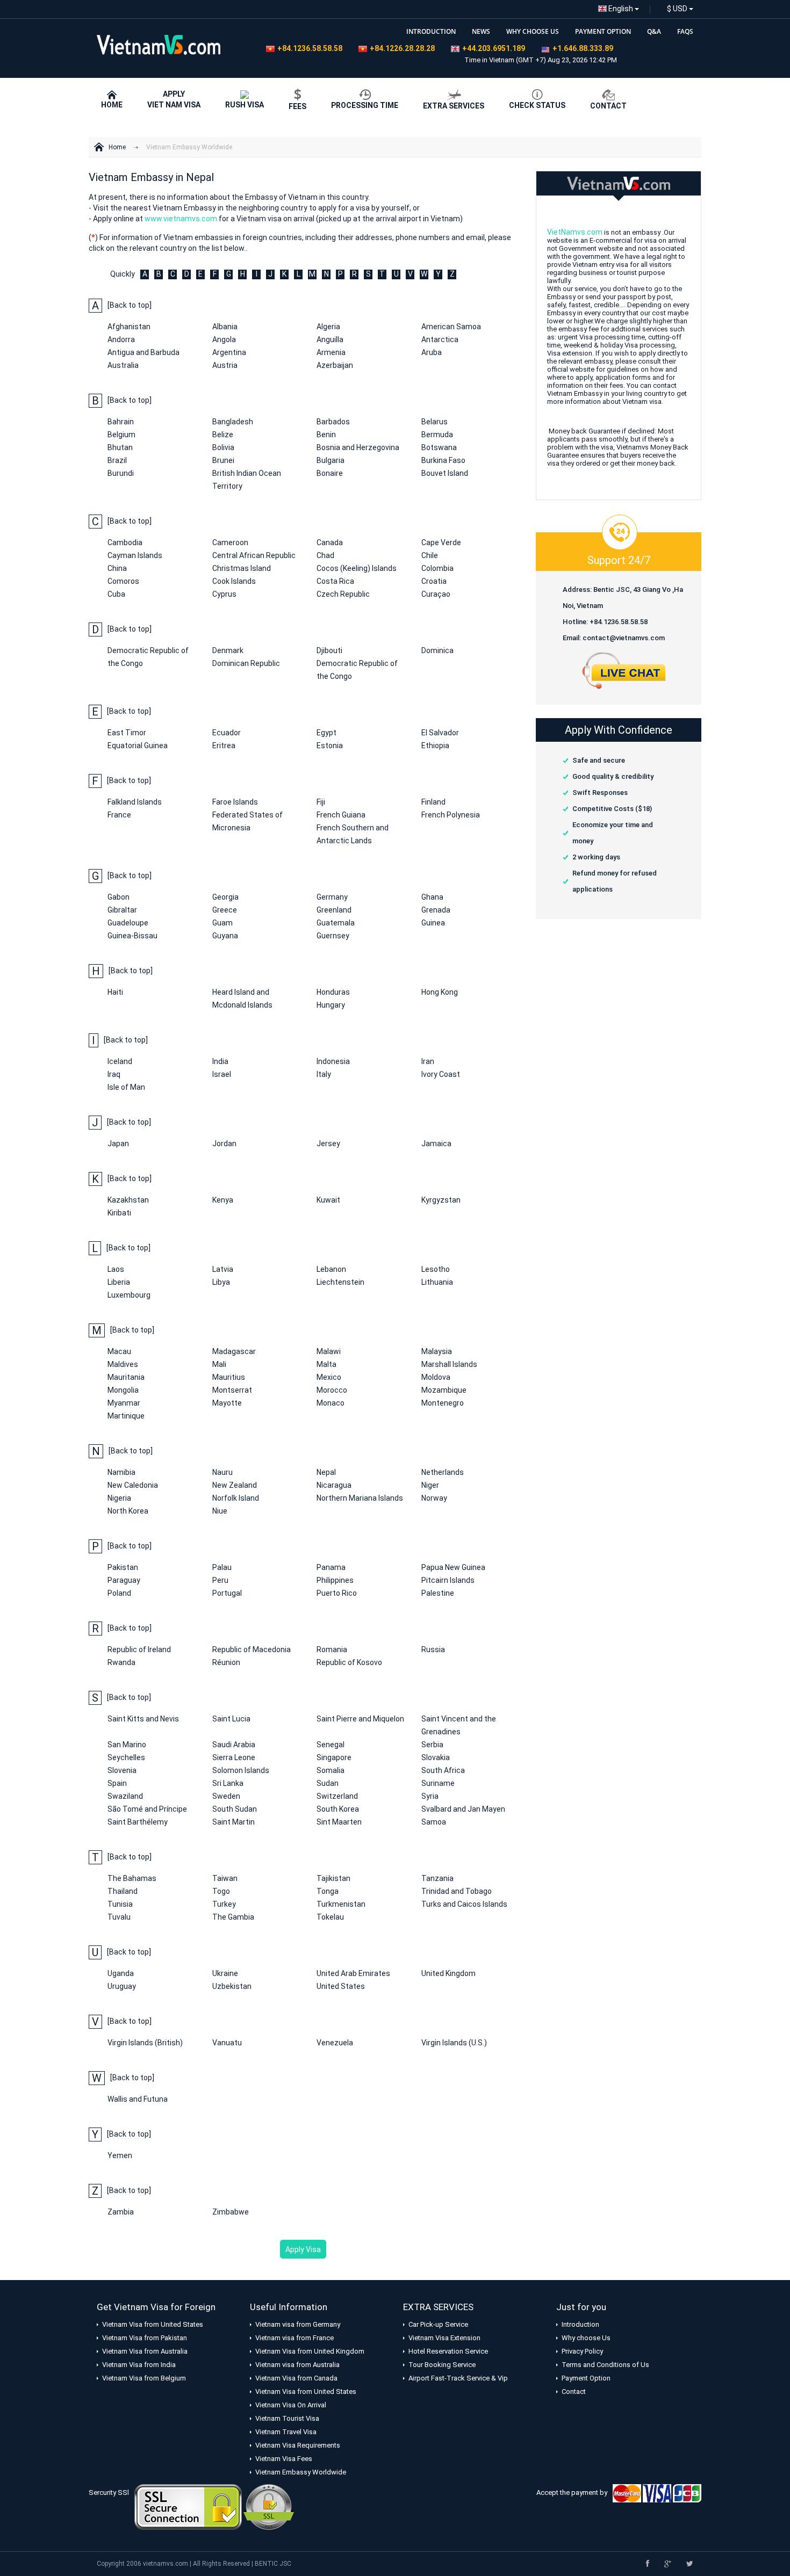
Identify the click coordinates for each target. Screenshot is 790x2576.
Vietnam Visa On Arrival (291, 2405)
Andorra (121, 339)
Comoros (123, 581)
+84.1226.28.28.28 (402, 48)
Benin (326, 435)
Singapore (334, 1757)
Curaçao (436, 594)
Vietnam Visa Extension (444, 2338)
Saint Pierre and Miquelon (360, 1719)
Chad (325, 555)
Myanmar (124, 1403)
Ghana (432, 897)
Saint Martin (234, 1822)
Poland (119, 1593)
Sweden (226, 1796)
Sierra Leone (234, 1757)
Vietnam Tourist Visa (287, 2418)
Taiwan (225, 1878)
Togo (221, 1891)
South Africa (443, 1770)
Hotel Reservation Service (448, 2351)
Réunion (226, 1662)
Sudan (328, 1783)
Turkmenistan (341, 1904)
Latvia (223, 1269)
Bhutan (120, 447)
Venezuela (335, 2043)
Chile (430, 555)
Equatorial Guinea (138, 746)
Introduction (580, 2324)
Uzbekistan (232, 1986)
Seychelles (126, 1757)
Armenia (331, 352)
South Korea (338, 1809)
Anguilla (330, 339)
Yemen (120, 2155)
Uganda (121, 1973)
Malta (326, 1364)
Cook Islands (234, 581)
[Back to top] (130, 305)
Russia (433, 1649)
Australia (123, 365)
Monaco (331, 1403)
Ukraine (225, 1973)
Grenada (436, 910)
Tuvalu (119, 1917)
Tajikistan (333, 1878)
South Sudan (235, 1809)
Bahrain (121, 422)
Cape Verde (441, 542)
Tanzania (437, 1878)
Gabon (119, 897)
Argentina (229, 352)
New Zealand (235, 1485)
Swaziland (125, 1796)
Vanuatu (227, 2043)
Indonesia (333, 1061)
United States (341, 1986)
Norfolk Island (236, 1498)
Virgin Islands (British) (145, 2043)
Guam (222, 923)
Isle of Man (126, 1087)
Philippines (335, 1580)
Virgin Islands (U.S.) (454, 2043)
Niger (430, 1485)
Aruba (432, 352)
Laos (116, 1269)
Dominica (437, 650)
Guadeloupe (128, 923)
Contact (574, 2392)
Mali (219, 1364)
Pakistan (123, 1567)
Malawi (329, 1351)
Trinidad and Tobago (457, 1891)
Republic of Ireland (139, 1649)
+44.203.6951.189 (494, 48)
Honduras (333, 992)
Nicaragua (334, 1485)
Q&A (654, 31)
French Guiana (341, 815)
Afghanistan (129, 327)
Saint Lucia (231, 1719)
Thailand (123, 1891)
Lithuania (437, 1282)
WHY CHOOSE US (533, 31)
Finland (433, 802)
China (117, 568)
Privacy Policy (582, 2351)
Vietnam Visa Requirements (298, 2445)
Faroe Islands (235, 802)
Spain (117, 1783)
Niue (220, 1511)
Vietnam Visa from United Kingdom (310, 2351)
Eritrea (224, 746)
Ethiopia (435, 746)
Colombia (437, 568)
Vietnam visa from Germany (298, 2324)
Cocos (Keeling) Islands (357, 568)
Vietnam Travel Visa (286, 2432)
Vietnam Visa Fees (284, 2459)
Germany (332, 897)
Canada (330, 542)
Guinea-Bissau (132, 936)
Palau (222, 1567)
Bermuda (437, 435)
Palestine (438, 1593)
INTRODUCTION (431, 31)
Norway (434, 1498)
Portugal (227, 1593)
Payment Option (586, 2378)
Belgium (121, 435)
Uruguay (122, 1986)
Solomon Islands (241, 1770)
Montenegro (443, 1403)
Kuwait (328, 1200)
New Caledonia (133, 1485)
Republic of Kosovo (349, 1662)
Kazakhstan (128, 1200)
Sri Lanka (228, 1783)
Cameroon (230, 542)
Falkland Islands (135, 802)
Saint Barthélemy (138, 1822)
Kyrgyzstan (441, 1200)
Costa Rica (335, 581)
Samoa (434, 1822)
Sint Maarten (339, 1822)
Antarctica (440, 339)
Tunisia (120, 1904)
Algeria (328, 327)
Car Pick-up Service (438, 2324)
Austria (225, 365)
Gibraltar (122, 910)
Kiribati (119, 1213)
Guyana (225, 936)
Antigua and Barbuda (143, 352)
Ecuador (227, 733)
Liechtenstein (340, 1282)
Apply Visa (303, 2249)
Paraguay (124, 1580)
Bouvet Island (445, 473)
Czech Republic (343, 594)
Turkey (224, 1904)
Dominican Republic (246, 663)
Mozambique (444, 1390)
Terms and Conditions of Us (605, 2365)
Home (117, 147)
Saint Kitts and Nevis (143, 1719)
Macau (119, 1351)
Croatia (434, 581)
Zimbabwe (231, 2212)
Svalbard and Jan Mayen (463, 1809)
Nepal (326, 1472)
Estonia (330, 746)
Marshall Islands (449, 1364)
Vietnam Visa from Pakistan (145, 2338)
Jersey (328, 1144)
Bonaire (330, 473)
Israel (222, 1074)
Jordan (224, 1144)
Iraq (114, 1074)
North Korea (128, 1511)
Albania (225, 327)
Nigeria (119, 1498)
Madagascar (234, 1351)
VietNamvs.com (575, 232)
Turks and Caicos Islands (464, 1904)
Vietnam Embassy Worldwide (189, 147)
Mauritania (126, 1377)
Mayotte (227, 1403)
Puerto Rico (337, 1593)
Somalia (331, 1770)
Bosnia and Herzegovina (358, 447)
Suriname (438, 1783)
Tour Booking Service (442, 2365)
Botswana (439, 447)
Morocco (332, 1390)
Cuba (116, 594)
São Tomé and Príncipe (147, 1809)
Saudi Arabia (234, 1745)
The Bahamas (132, 1878)
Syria (430, 1796)
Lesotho (436, 1269)
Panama (331, 1567)
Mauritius (229, 1377)
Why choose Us (586, 2338)
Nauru (222, 1472)
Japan (118, 1144)
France (119, 815)
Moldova (436, 1377)
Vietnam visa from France (295, 2338)
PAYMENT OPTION (603, 31)
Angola (224, 339)
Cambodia (125, 542)
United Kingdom (448, 1973)
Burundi (121, 473)
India (220, 1061)
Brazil (117, 460)
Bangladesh (233, 422)
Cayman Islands (135, 555)
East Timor (127, 733)
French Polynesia (451, 815)
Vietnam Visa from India (139, 2365)
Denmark (228, 650)
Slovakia (436, 1757)
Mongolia (123, 1390)
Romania (332, 1649)
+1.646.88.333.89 (583, 48)
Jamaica (436, 1144)
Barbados (333, 422)
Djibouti (329, 650)
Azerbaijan (335, 365)
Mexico (329, 1377)
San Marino (127, 1745)
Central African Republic (254, 555)
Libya (221, 1282)
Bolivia (223, 447)
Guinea (433, 923)
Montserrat (232, 1390)
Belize (223, 435)
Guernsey (333, 936)
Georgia (225, 897)
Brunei (223, 460)
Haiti (115, 992)
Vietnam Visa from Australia (145, 2351)
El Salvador (440, 733)
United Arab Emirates (353, 1973)
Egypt (326, 733)
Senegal (331, 1745)
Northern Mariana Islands (360, 1498)
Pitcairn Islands (448, 1580)
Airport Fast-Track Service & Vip (458, 2378)
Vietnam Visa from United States (153, 2324)
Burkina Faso (443, 460)
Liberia (119, 1282)
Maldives (123, 1364)
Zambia (121, 2212)
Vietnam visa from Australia (297, 2365)
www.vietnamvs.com (181, 219)
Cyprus (224, 594)
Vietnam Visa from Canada (296, 2378)
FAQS (685, 31)
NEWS (481, 31)
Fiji (321, 802)
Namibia (121, 1472)
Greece (225, 910)
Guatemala (336, 923)
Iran (428, 1061)
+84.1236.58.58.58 (310, 48)
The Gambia (233, 1917)
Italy (324, 1074)
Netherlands (443, 1472)
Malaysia (437, 1351)
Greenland (334, 910)
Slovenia (122, 1770)
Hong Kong (440, 992)
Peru (220, 1580)
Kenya (223, 1200)
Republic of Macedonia (252, 1649)
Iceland (120, 1061)
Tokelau (330, 1917)
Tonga (328, 1891)
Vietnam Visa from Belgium (144, 2378)
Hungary (331, 1005)
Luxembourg (129, 1295)
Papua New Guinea (453, 1567)
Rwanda (121, 1662)
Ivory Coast (441, 1074)
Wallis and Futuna (138, 2099)
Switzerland (337, 1796)
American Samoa (451, 327)
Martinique (126, 1416)
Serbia (432, 1745)
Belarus (435, 422)
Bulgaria (331, 460)
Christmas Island (242, 568)
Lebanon (331, 1269)
